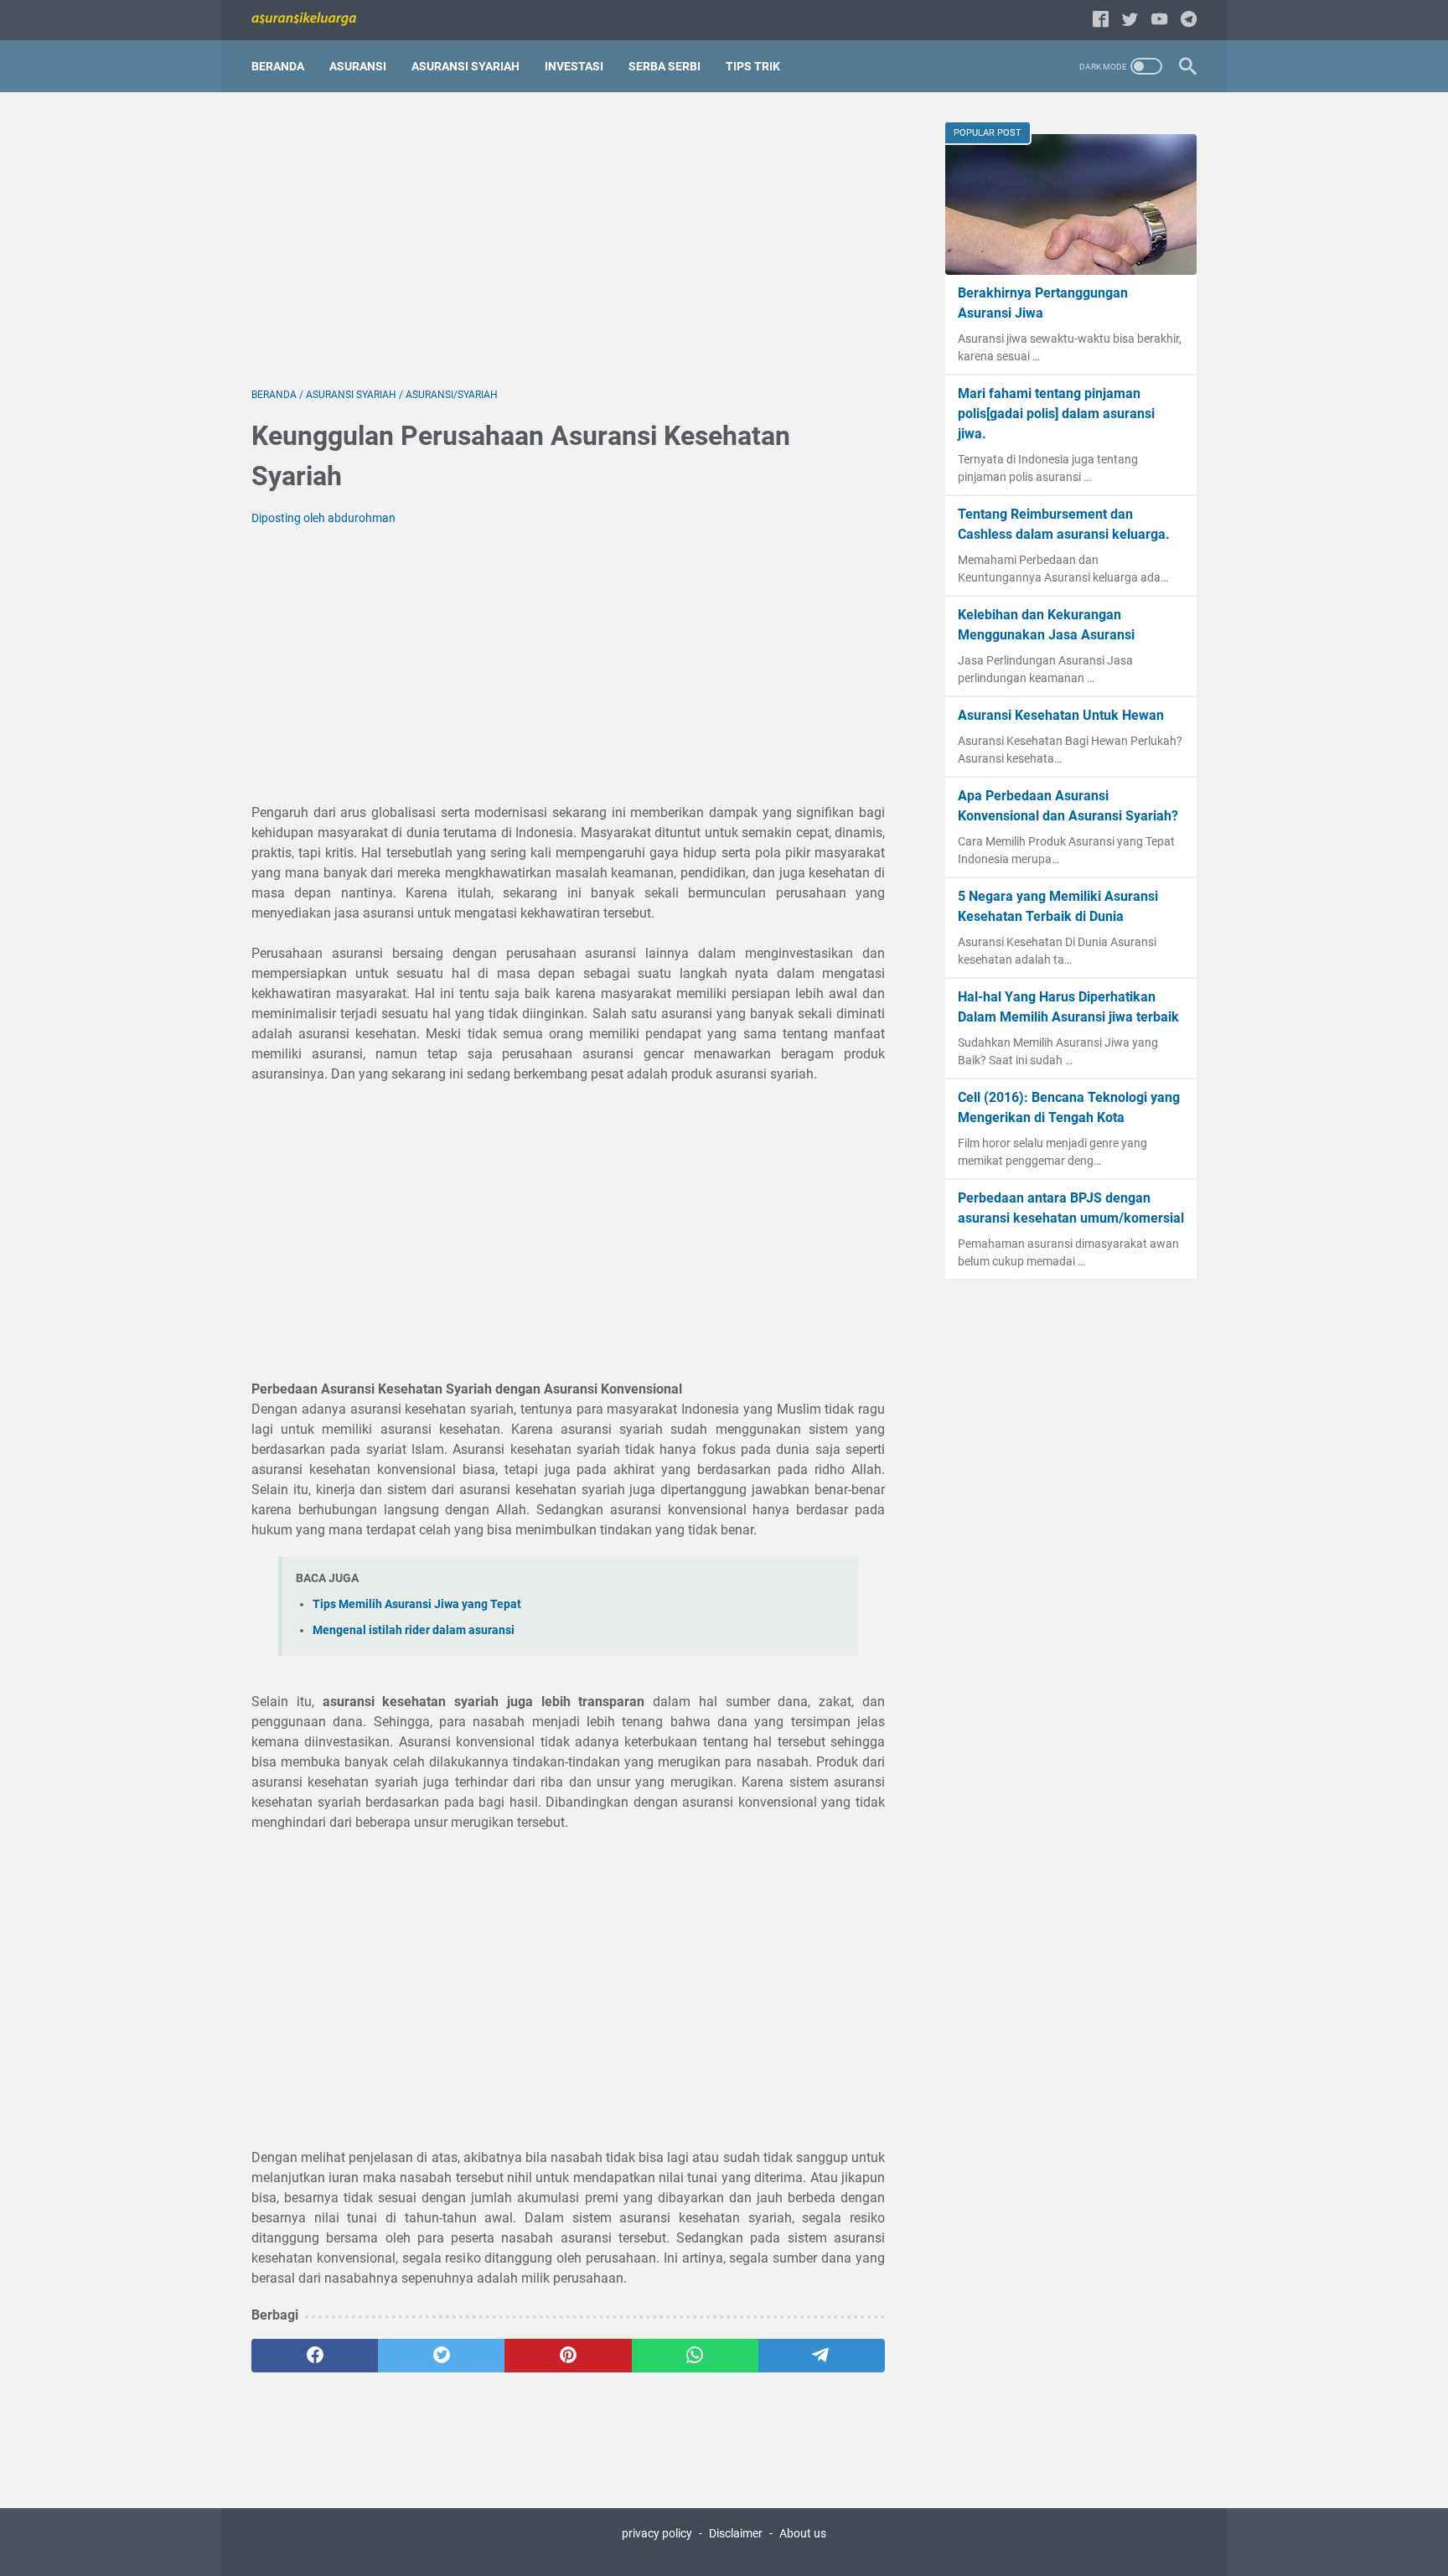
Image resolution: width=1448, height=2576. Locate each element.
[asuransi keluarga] (314, 20)
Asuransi (358, 66)
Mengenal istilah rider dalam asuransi (414, 1630)
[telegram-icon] (1189, 21)
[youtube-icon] (1159, 21)
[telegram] (822, 2356)
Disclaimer (736, 2533)
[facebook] (315, 2356)
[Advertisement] (568, 240)
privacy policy (657, 2533)
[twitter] (441, 2356)
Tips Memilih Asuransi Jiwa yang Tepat (417, 1604)
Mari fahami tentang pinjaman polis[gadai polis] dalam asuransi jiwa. (1056, 414)
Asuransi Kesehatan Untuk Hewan (1061, 715)
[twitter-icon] (1130, 21)
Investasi (574, 66)
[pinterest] (568, 2356)
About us (803, 2533)
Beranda (278, 66)
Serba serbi (665, 66)
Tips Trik (753, 66)
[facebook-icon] (1101, 21)
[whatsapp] (695, 2356)
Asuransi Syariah (465, 66)
